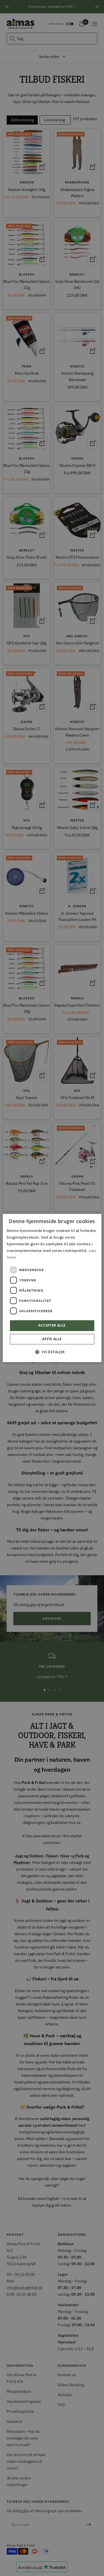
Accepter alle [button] (52, 1326)
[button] (52, 1352)
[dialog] (52, 1288)
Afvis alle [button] (52, 1339)
